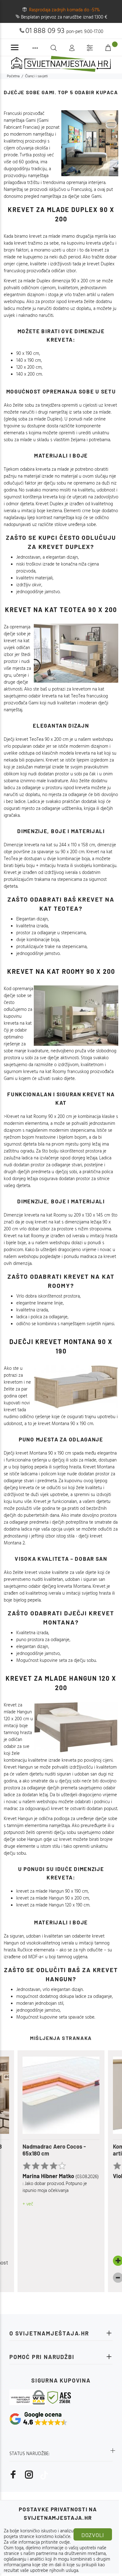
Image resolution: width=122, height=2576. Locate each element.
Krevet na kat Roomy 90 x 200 (61, 971)
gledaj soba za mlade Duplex (33, 419)
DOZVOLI (93, 2535)
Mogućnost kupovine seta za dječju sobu (56, 1661)
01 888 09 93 (45, 31)
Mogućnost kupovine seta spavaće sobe (55, 2017)
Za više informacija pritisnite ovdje (37, 2542)
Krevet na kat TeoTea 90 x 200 (61, 610)
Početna (13, 76)
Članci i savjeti (36, 76)
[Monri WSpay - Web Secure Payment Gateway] (28, 2397)
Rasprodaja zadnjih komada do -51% (65, 10)
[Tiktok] (44, 2475)
